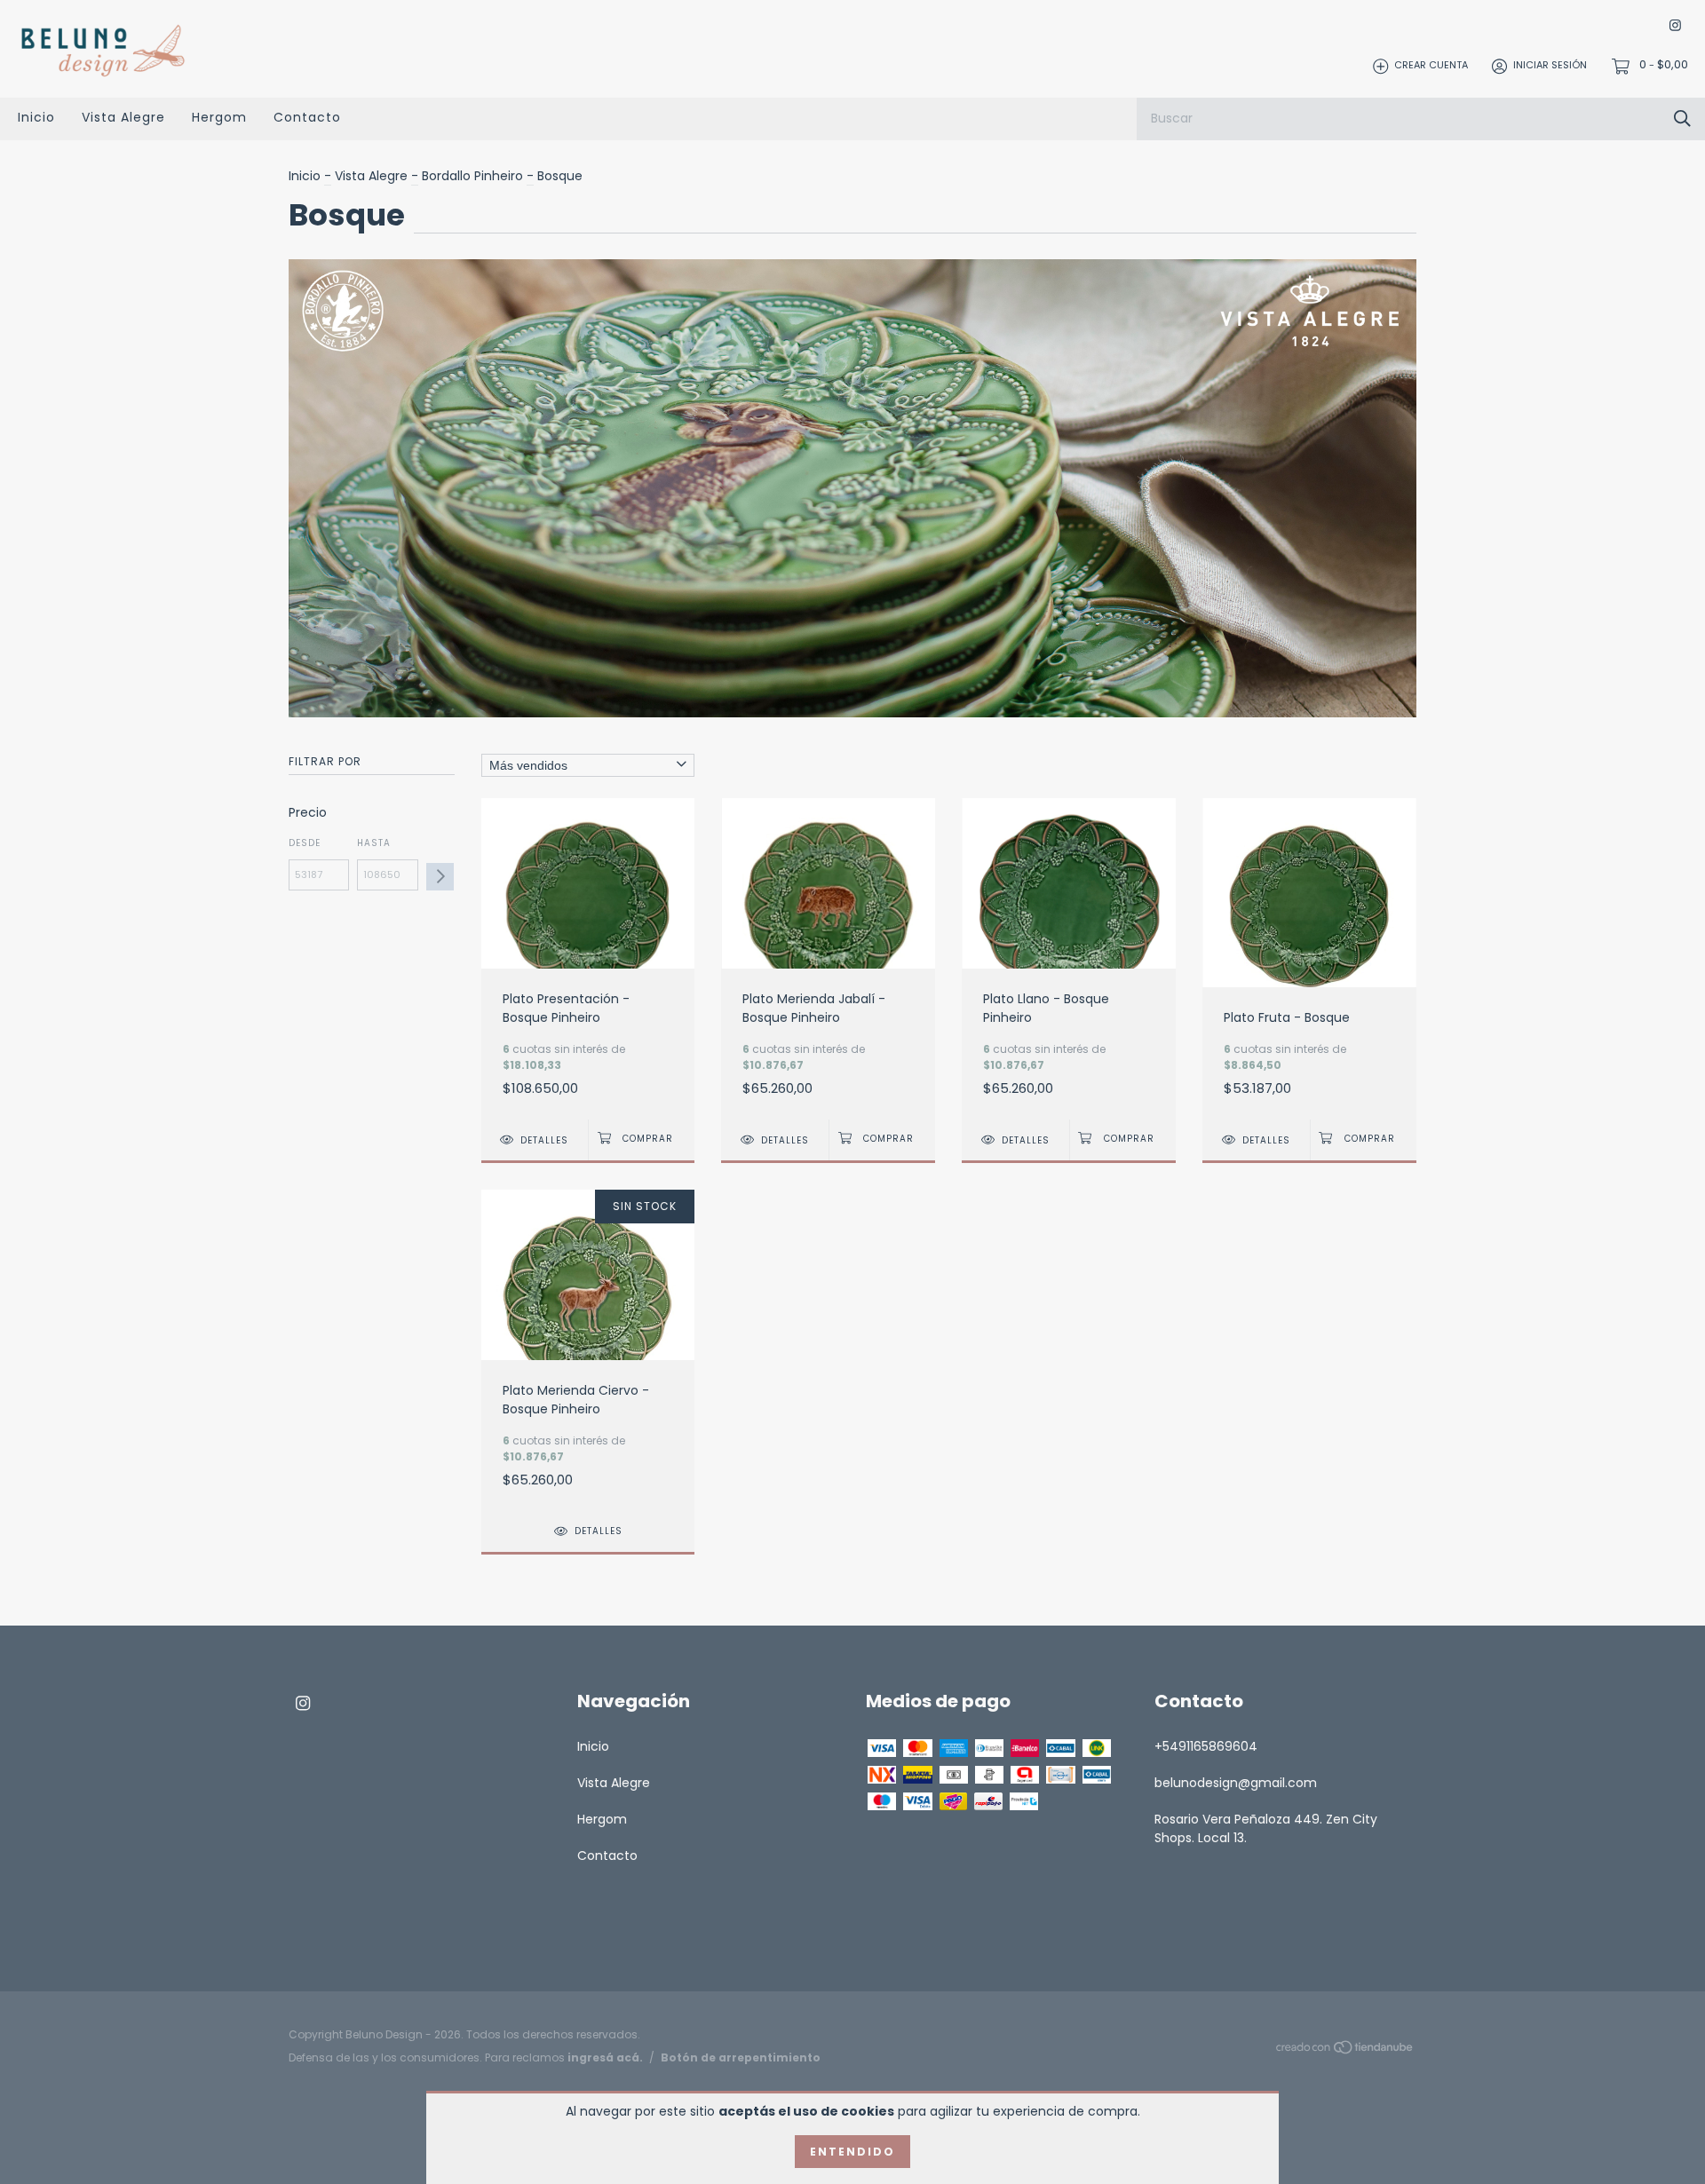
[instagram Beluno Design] (1675, 26)
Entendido (852, 2152)
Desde (305, 843)
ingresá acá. (605, 2057)
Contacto (307, 117)
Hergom (219, 117)
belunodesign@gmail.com (1236, 1783)
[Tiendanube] (1345, 2051)
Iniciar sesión (1550, 66)
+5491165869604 (1206, 1746)
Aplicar (440, 877)
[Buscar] (1682, 119)
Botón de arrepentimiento (741, 2057)
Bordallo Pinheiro (472, 176)
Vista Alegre (123, 117)
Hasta (374, 843)
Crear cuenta (1431, 66)
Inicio (36, 117)
